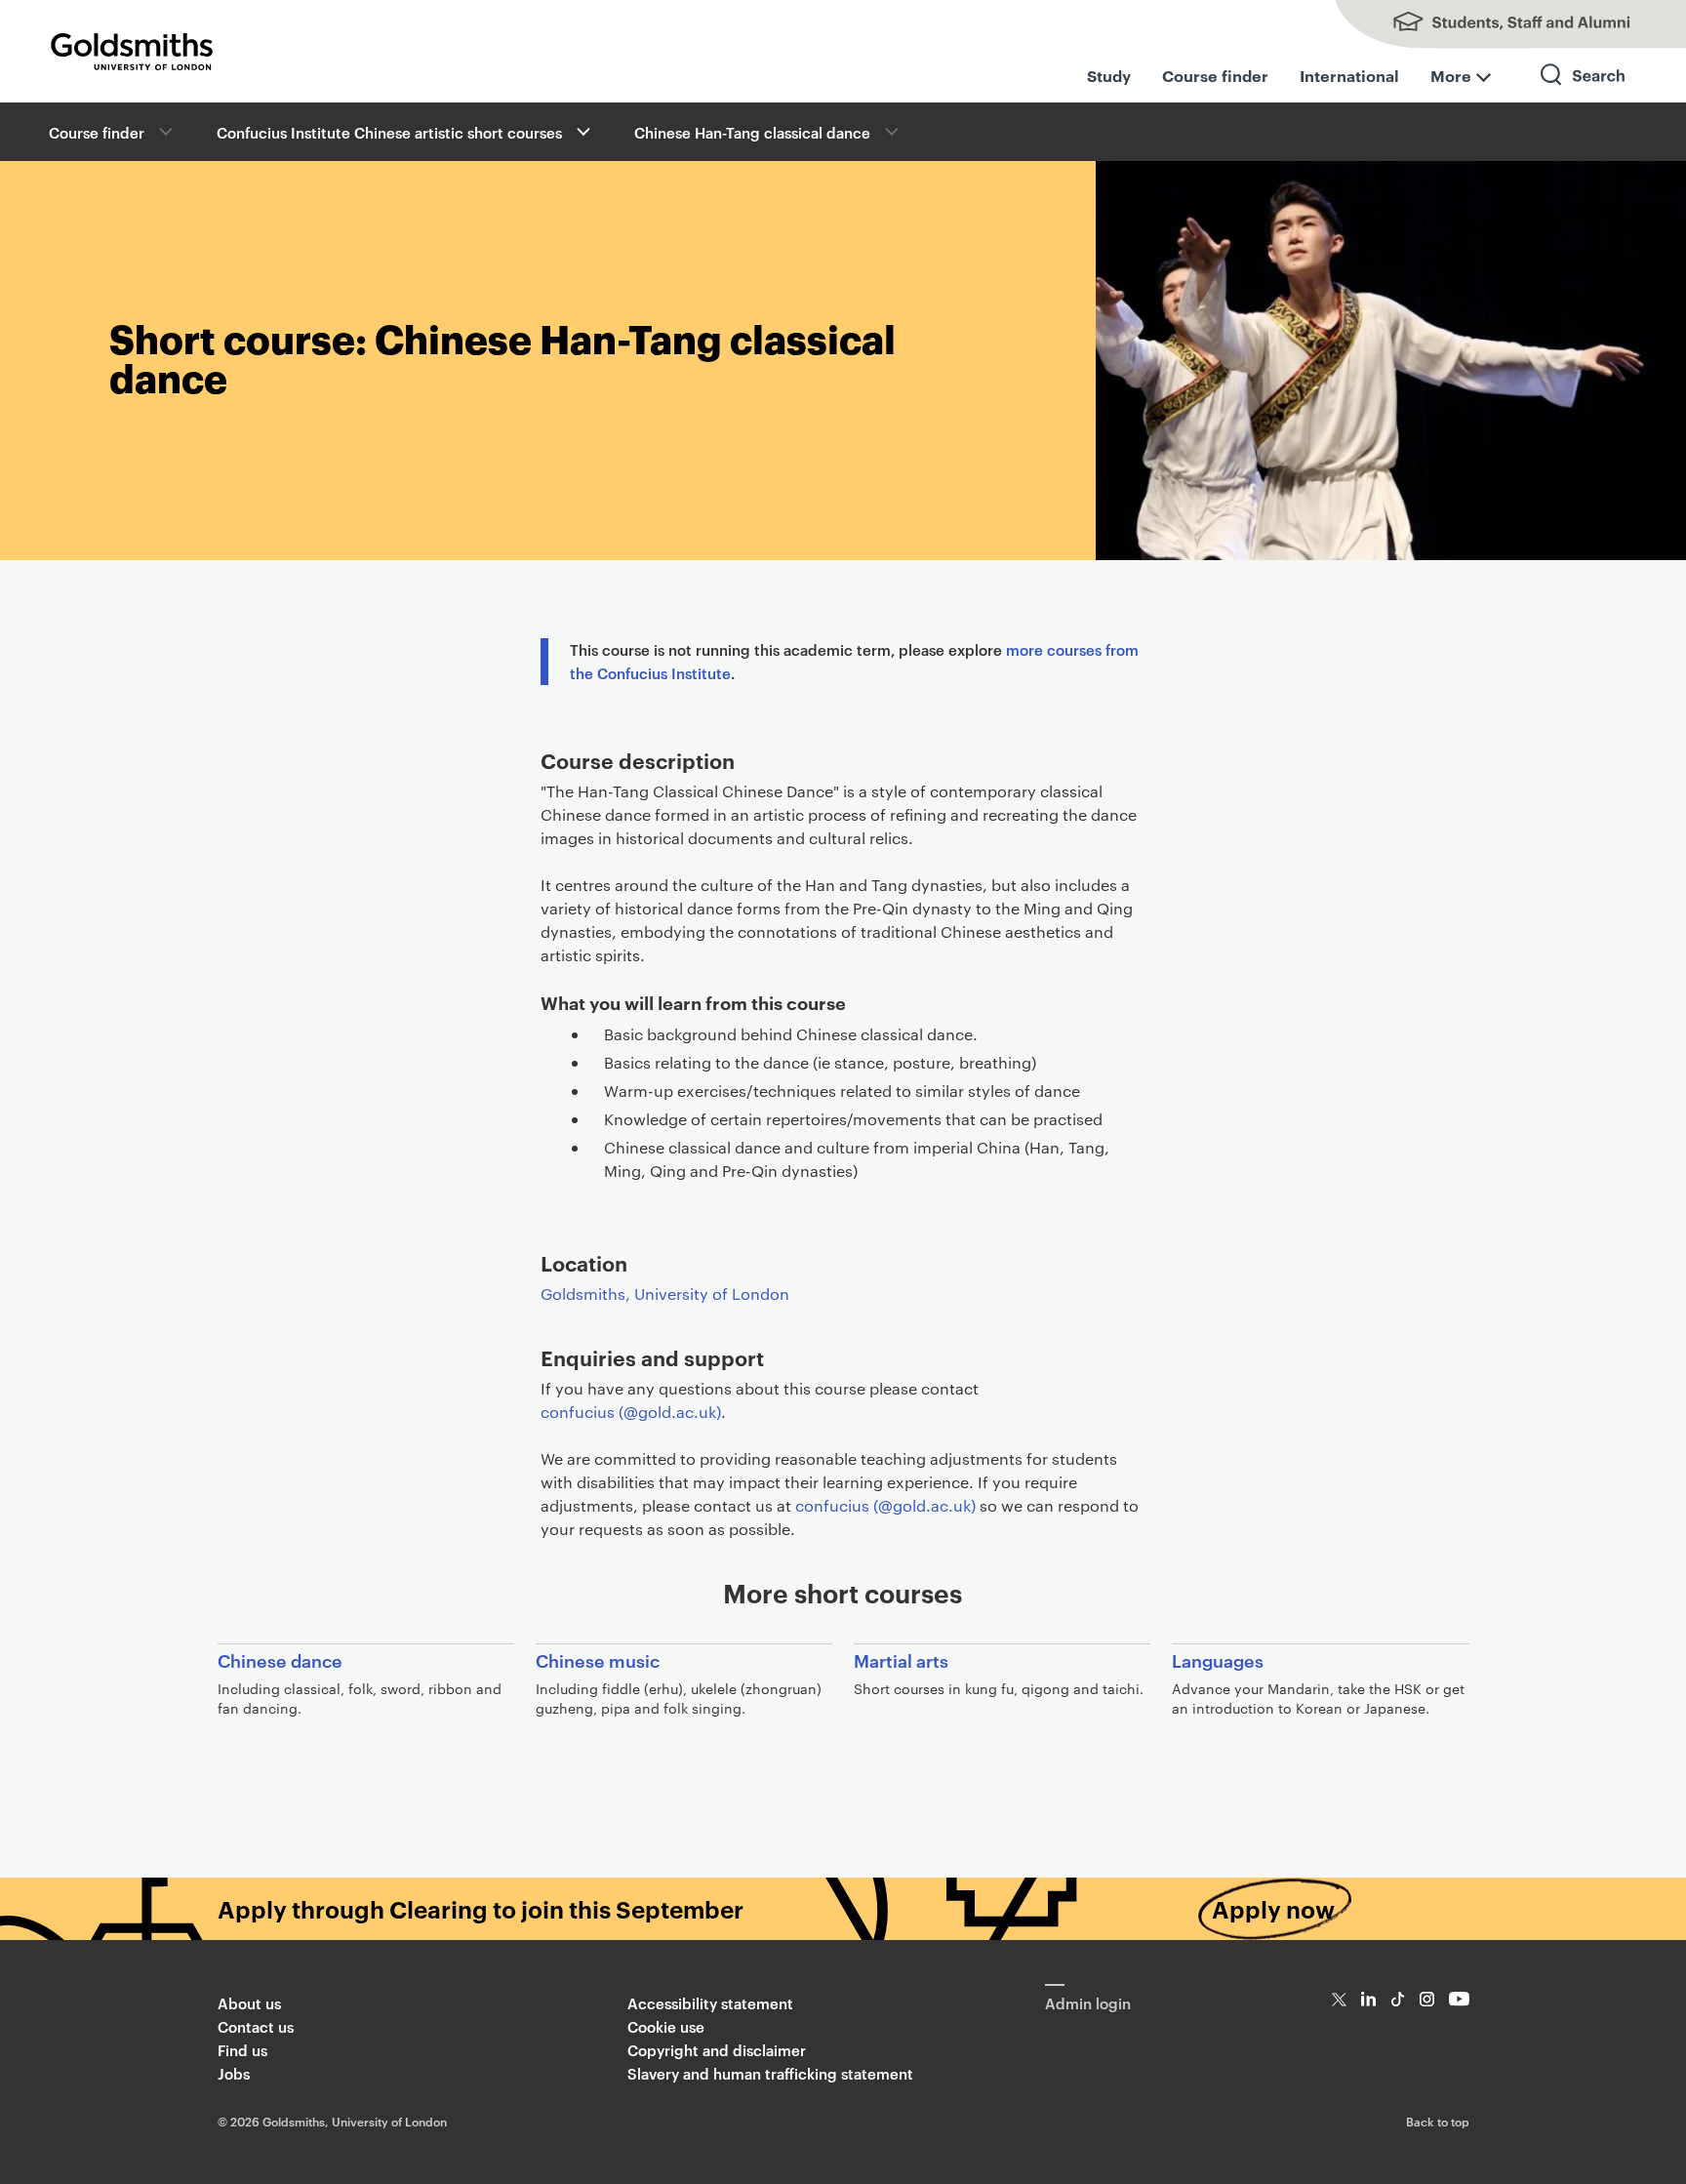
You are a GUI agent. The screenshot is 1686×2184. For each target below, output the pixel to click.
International (1349, 75)
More (1451, 75)
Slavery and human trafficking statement (770, 2073)
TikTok (1398, 1999)
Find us (242, 2050)
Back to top (1438, 2121)
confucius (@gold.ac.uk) (631, 1412)
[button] (582, 132)
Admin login (1088, 2003)
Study (1109, 75)
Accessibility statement (710, 2003)
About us (249, 2003)
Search (1584, 92)
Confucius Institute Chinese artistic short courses (389, 132)
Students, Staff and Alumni (1491, 24)
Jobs (234, 2073)
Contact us (256, 2026)
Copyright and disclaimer (717, 2050)
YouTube (1459, 1999)
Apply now (1273, 1909)
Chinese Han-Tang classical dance (752, 132)
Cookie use (666, 2026)
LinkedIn (1368, 1999)
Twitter (1339, 1999)
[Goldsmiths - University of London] (132, 52)
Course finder (1215, 75)
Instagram (1427, 1999)
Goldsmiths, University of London (665, 1294)
